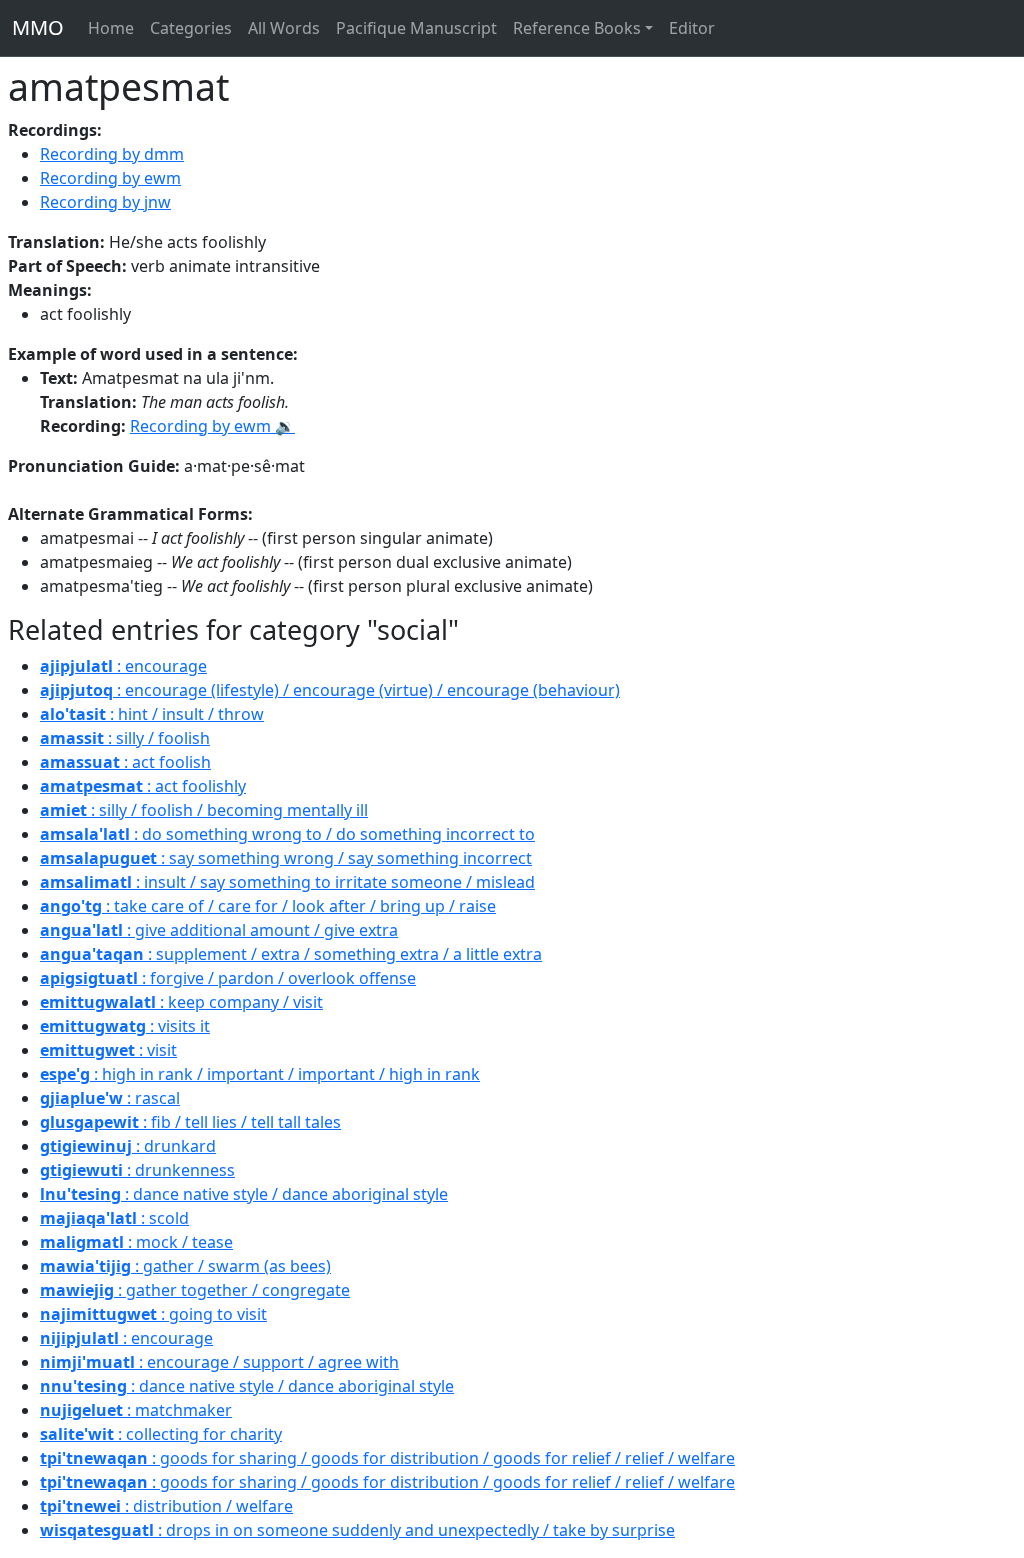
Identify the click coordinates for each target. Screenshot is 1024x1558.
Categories (191, 28)
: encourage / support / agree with (219, 1362)
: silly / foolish (125, 738)
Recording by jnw (105, 202)
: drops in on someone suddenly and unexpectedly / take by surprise (357, 1530)
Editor (692, 28)
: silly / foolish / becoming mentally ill (204, 810)
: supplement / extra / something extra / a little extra (291, 954)
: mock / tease (136, 1242)
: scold (114, 1218)
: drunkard (128, 1146)
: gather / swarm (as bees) (185, 1266)
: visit (108, 1050)
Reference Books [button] (577, 28)
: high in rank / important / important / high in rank (260, 1074)
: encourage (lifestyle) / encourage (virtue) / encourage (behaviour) (330, 690)
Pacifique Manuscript (416, 28)
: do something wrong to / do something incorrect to (287, 834)
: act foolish (125, 762)
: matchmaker (136, 1410)
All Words (284, 28)
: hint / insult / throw (152, 714)
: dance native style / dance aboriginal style (244, 1194)
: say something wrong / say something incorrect (286, 858)
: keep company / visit (181, 1002)
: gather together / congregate (195, 1290)
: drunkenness (137, 1170)
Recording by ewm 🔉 (212, 426)
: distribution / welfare (166, 1506)
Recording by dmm (112, 154)
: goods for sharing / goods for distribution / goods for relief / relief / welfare (387, 1458)
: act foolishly (143, 786)
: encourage (123, 666)
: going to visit (153, 1314)
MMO (38, 27)
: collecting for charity (161, 1434)
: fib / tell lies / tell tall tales (190, 1122)
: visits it (125, 1026)
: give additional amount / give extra (219, 930)
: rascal (110, 1098)
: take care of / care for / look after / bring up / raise (268, 906)
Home (111, 28)
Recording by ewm (110, 178)
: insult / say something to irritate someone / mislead (287, 882)
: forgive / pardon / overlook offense (228, 978)
